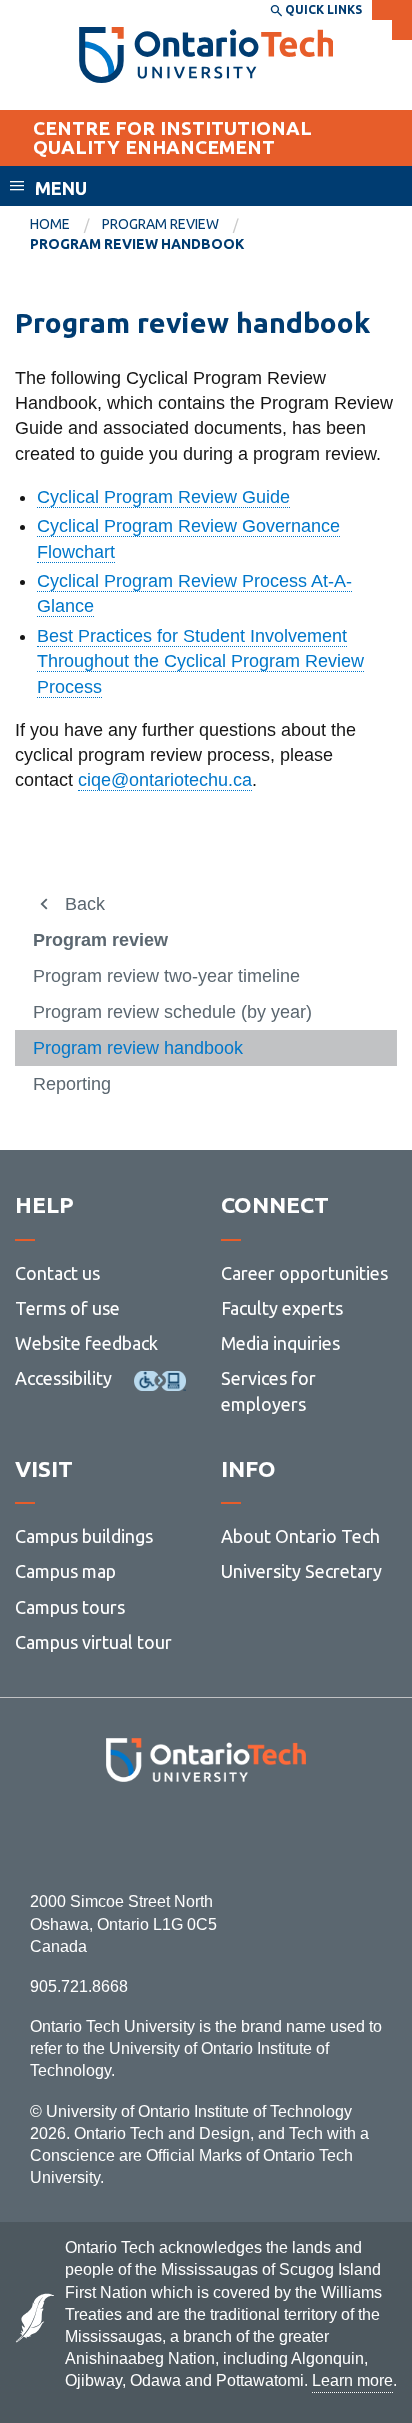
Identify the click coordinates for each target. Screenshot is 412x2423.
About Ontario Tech (300, 1536)
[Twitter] (161, 1836)
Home (50, 224)
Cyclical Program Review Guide (163, 497)
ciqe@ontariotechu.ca (165, 780)
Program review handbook (138, 1048)
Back (85, 904)
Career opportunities (304, 1273)
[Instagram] (206, 1836)
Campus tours (70, 1607)
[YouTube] (295, 1836)
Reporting (72, 1084)
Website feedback (86, 1343)
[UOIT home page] (206, 55)
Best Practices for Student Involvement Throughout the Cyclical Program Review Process (200, 661)
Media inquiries (280, 1343)
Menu (61, 188)
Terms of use (67, 1308)
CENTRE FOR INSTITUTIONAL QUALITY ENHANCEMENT (172, 137)
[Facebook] (116, 1836)
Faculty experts (282, 1308)
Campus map (65, 1571)
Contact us (57, 1273)
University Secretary (301, 1571)
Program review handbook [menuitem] (137, 244)
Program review (160, 224)
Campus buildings (84, 1536)
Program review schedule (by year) (172, 1012)
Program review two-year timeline (166, 976)
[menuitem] (66, 225)
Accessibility (63, 1378)
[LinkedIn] (250, 1836)
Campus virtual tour (93, 1642)
